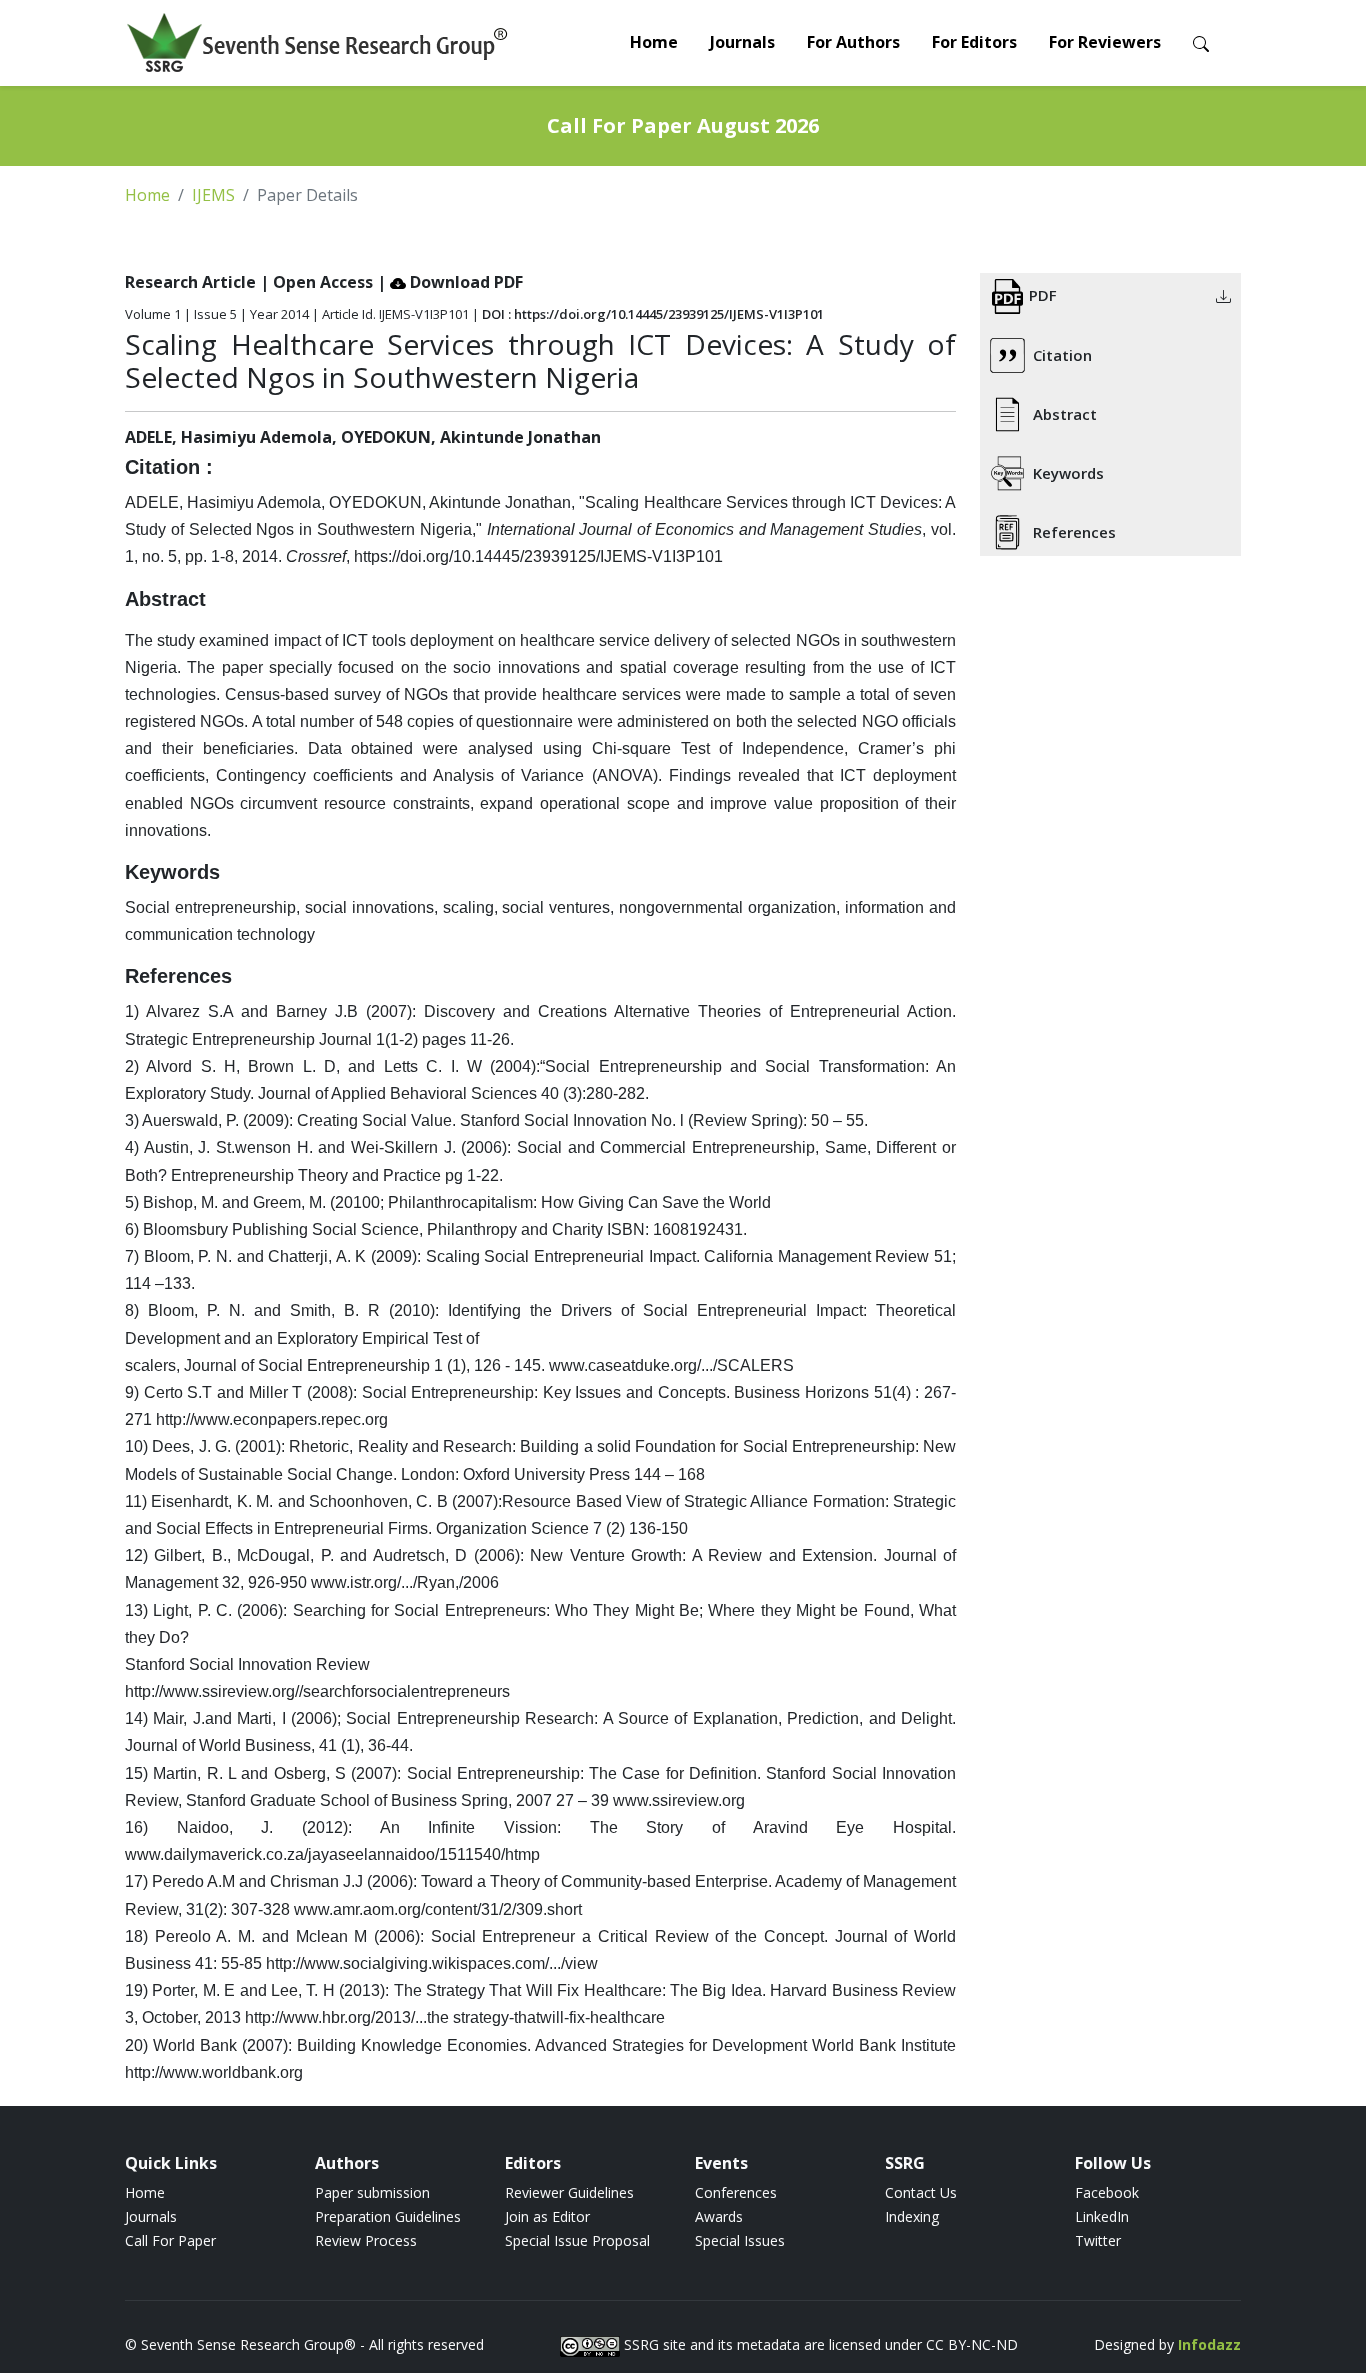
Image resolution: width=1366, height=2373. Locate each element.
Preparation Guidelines (388, 2216)
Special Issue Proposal (577, 2240)
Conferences (736, 2192)
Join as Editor (547, 2216)
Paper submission (372, 2192)
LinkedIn (1102, 2216)
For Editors (974, 42)
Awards (719, 2216)
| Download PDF (450, 282)
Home (654, 42)
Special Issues (740, 2240)
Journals (742, 42)
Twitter (1098, 2240)
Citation (1062, 355)
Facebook (1107, 2192)
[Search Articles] (1201, 42)
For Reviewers (1105, 42)
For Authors (853, 42)
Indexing (912, 2216)
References (1074, 532)
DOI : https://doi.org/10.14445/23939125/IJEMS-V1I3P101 (653, 314)
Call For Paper (170, 2240)
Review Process (366, 2240)
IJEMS (213, 195)
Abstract (1065, 414)
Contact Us (921, 2192)
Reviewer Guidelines (569, 2192)
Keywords (1068, 473)
